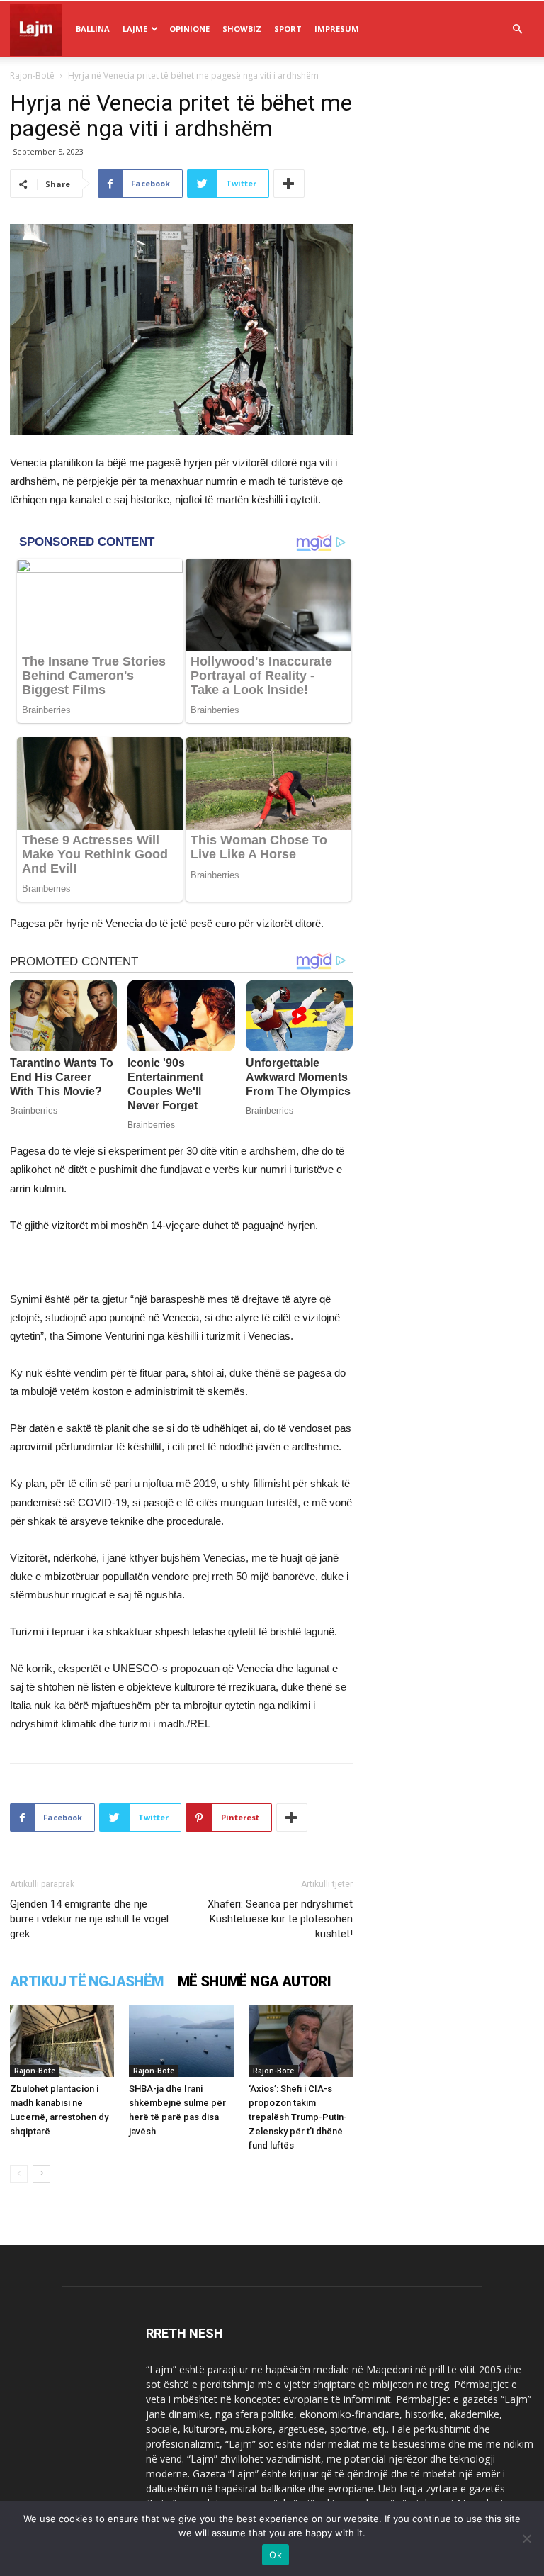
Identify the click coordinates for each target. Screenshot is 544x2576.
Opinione (189, 29)
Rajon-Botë (32, 75)
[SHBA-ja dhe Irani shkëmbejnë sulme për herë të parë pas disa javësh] (181, 2040)
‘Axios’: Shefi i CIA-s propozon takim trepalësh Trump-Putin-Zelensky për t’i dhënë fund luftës (298, 2117)
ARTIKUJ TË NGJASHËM (87, 1981)
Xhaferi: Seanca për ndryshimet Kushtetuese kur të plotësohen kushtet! (280, 1919)
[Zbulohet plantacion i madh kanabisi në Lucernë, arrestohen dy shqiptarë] (62, 2040)
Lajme (135, 29)
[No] (526, 2538)
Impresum (337, 29)
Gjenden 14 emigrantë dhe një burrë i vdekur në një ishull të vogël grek (89, 1919)
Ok (276, 2555)
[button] (517, 29)
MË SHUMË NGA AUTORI (255, 1981)
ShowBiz (242, 29)
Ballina (93, 29)
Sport (288, 29)
